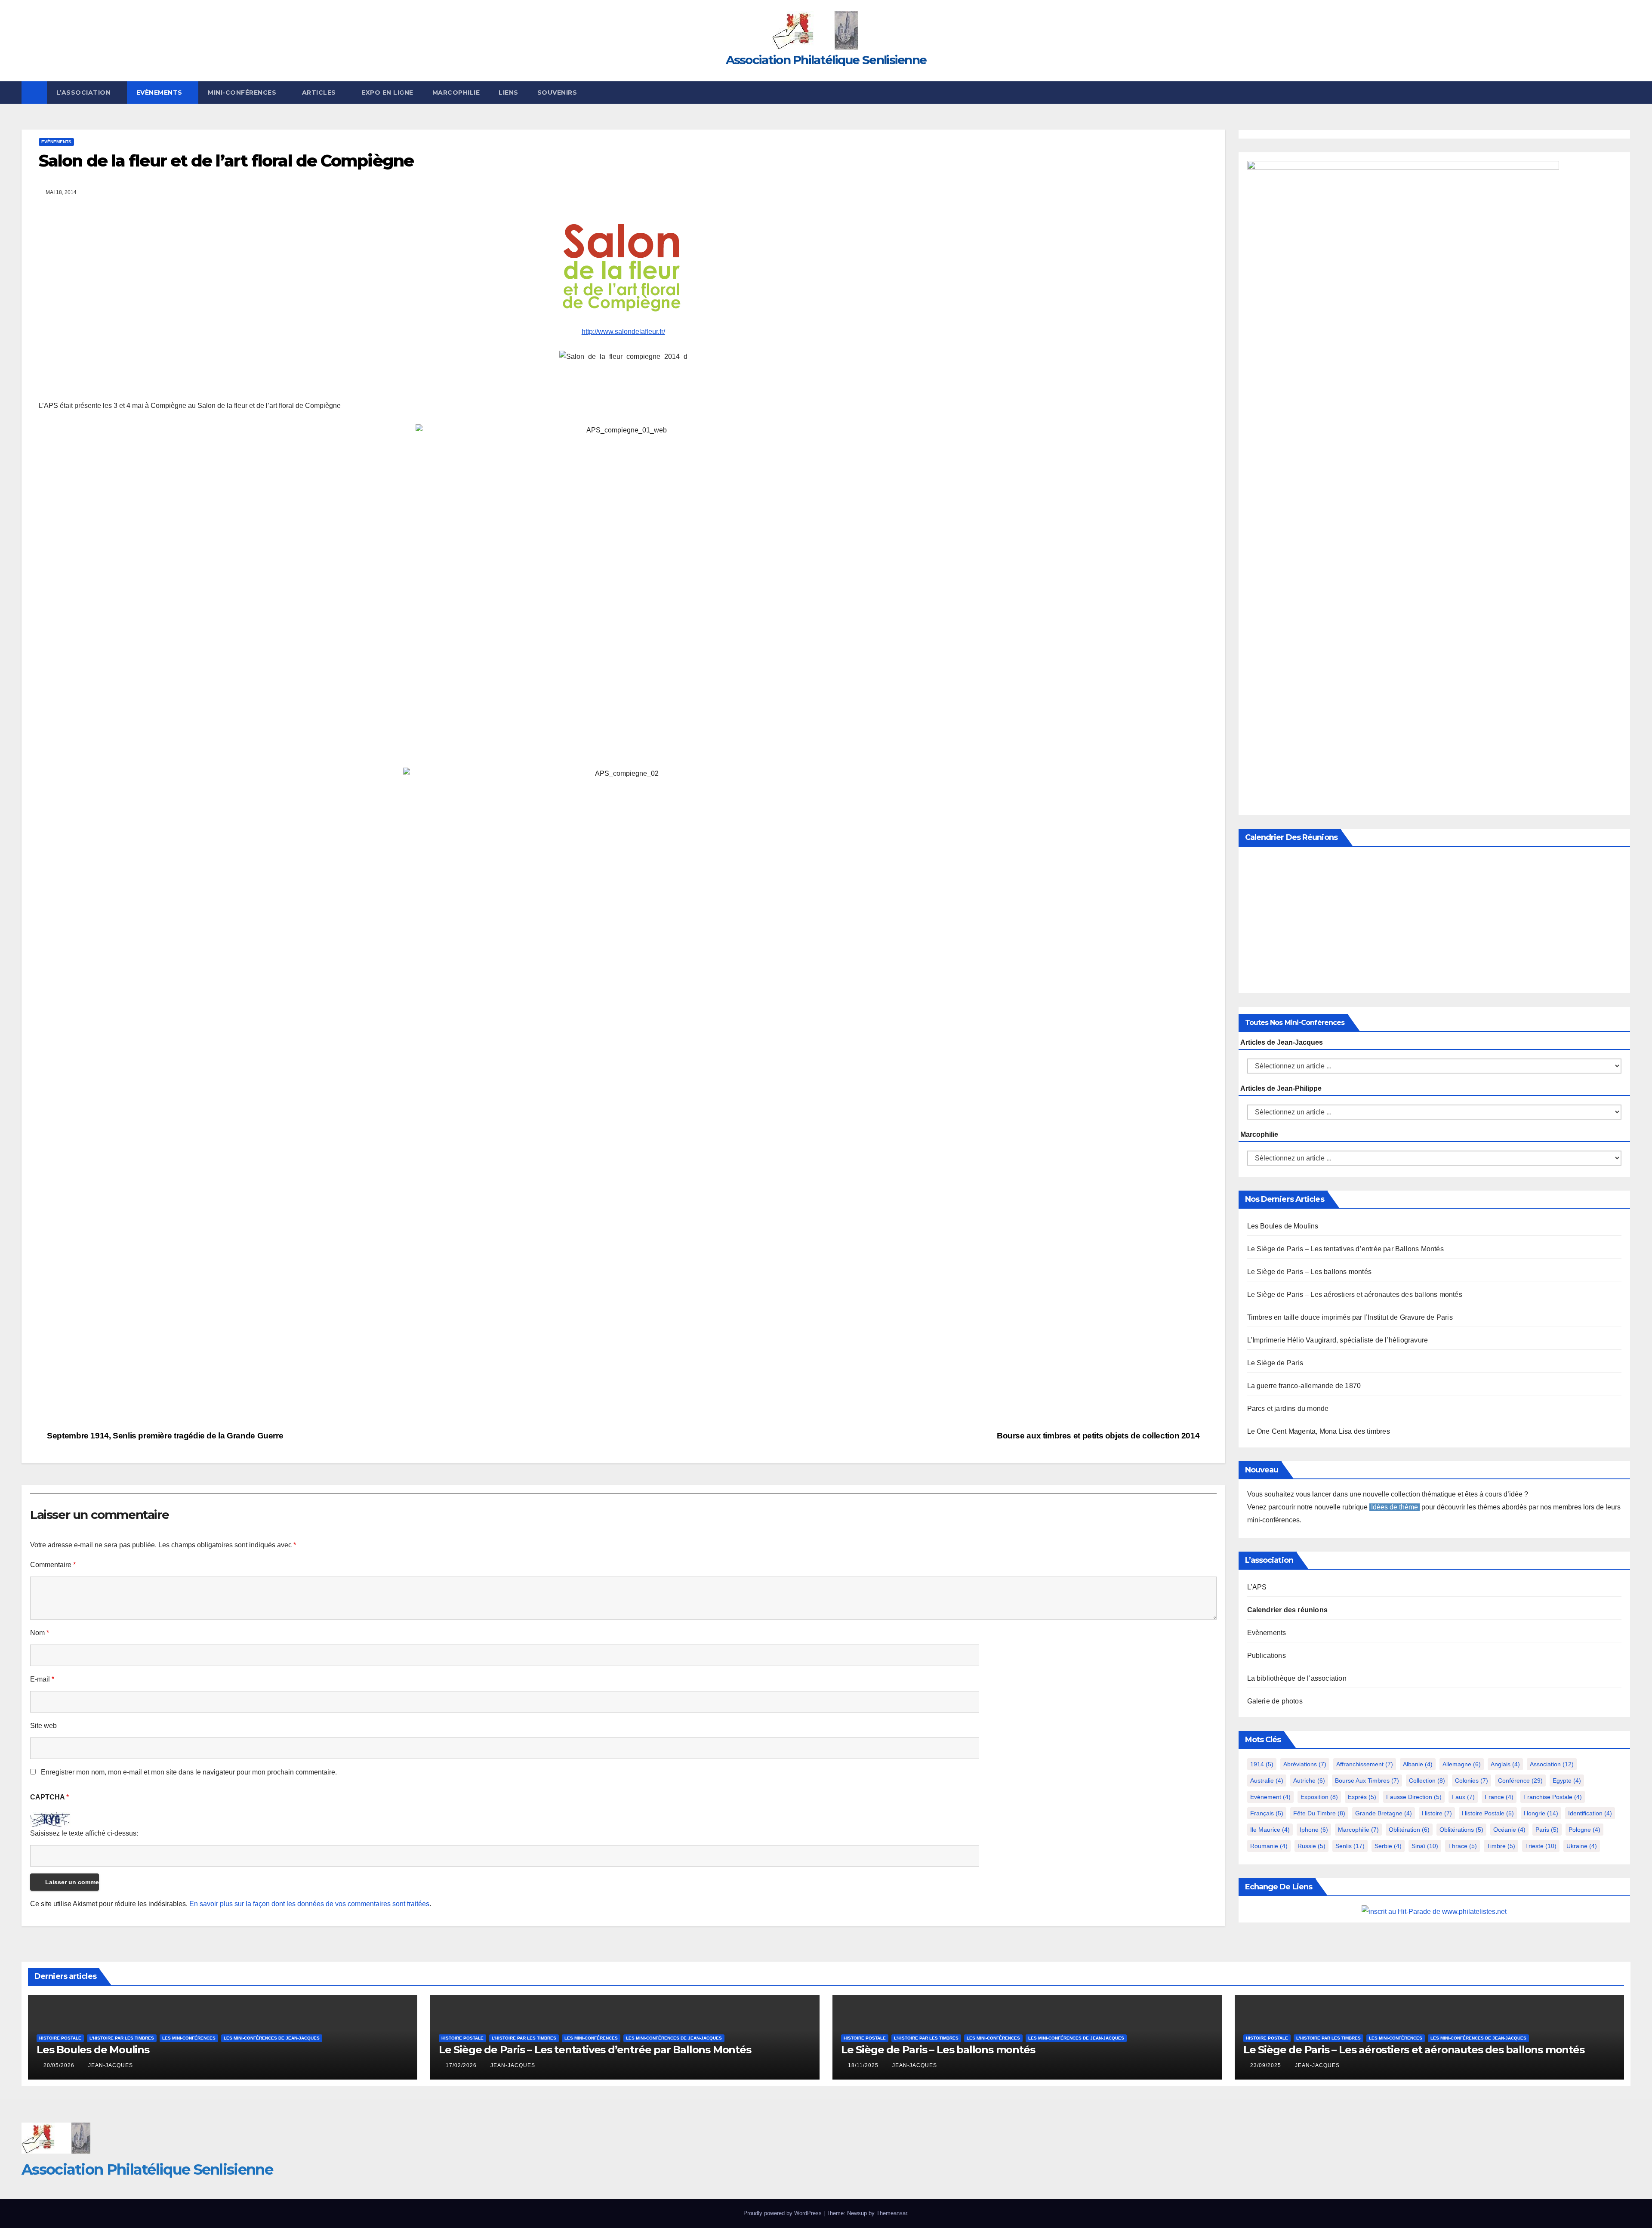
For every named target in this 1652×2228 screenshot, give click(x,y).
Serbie (1388, 1846)
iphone (1314, 1830)
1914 (1262, 1764)
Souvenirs (557, 93)
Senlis (1350, 1846)
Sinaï (1425, 1846)
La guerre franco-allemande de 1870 (1304, 1386)
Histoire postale (1488, 1813)
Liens (509, 93)
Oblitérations (1461, 1830)
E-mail (42, 1679)
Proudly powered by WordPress (783, 2213)
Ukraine (1582, 1846)
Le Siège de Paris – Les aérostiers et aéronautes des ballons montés (1355, 1295)
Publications (1267, 1656)
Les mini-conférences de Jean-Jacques (272, 2038)
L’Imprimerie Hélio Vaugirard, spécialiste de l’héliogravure (1338, 1340)
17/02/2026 (462, 2065)
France (1499, 1797)
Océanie (1509, 1830)
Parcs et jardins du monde (1288, 1409)
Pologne (1584, 1830)
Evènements (160, 93)
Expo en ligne (387, 93)
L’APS (1257, 1587)
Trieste (1541, 1846)
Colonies (1472, 1781)
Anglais (1505, 1764)
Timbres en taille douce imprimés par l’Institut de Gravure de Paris (1350, 1317)
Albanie (1418, 1764)
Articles (320, 93)
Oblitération (1409, 1830)
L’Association (85, 93)
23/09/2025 (1267, 2065)
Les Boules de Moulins (1283, 1226)
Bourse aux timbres (1367, 1781)
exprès (1362, 1797)
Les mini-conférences (189, 2038)
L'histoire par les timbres (122, 2038)
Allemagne (1462, 1764)
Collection (1427, 1781)
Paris (1547, 1830)
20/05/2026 (60, 2065)
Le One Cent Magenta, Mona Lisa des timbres (1319, 1431)
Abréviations (1305, 1764)
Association (1552, 1764)
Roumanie (1269, 1846)
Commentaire (53, 1565)
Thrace (1462, 1846)
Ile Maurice (1270, 1830)
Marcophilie (456, 93)
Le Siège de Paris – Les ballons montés (1310, 1272)
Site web (43, 1726)
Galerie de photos (1275, 1701)
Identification (1590, 1813)
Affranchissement (1365, 1764)
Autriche (1309, 1781)
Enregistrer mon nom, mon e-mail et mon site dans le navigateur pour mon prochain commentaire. (189, 1772)
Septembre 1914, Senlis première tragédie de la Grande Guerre (164, 1436)
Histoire (1437, 1813)
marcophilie (1358, 1830)
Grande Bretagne (1384, 1813)
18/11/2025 (864, 2065)
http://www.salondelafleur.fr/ (623, 332)
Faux (1463, 1797)
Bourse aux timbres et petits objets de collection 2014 (1099, 1436)
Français (1267, 1813)
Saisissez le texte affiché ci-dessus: (84, 1833)
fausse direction (1414, 1797)
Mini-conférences (243, 93)
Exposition (1319, 1797)
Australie (1267, 1781)
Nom (40, 1633)
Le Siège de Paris (1275, 1363)
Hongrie (1541, 1813)
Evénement (1270, 1797)
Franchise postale (1553, 1797)
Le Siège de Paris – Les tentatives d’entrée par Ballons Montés (1345, 1249)
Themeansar (892, 2213)
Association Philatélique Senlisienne (826, 60)
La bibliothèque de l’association (1297, 1678)
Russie (1311, 1846)
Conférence (1520, 1781)
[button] (1624, 92)
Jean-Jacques (111, 2065)
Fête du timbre (1319, 1813)
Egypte (1567, 1781)
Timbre (1501, 1846)
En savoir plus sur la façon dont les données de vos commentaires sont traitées (309, 1904)
